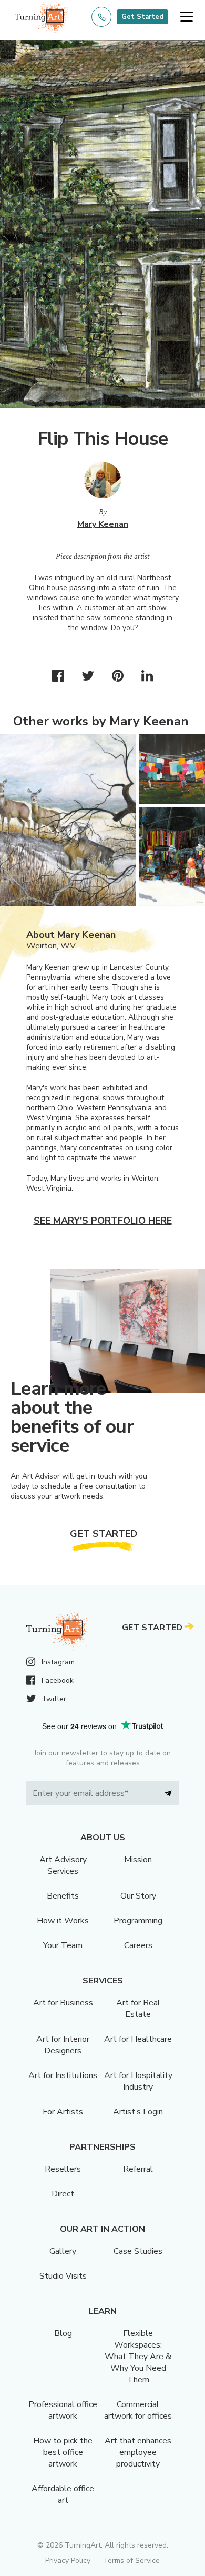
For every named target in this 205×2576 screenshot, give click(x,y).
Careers (138, 1945)
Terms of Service (131, 2560)
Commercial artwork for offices (138, 2410)
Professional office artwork (63, 2410)
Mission (138, 1860)
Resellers (63, 2169)
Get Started (142, 17)
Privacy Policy (68, 2560)
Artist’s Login (138, 2112)
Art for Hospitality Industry (138, 2081)
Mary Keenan (103, 524)
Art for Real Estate (138, 2009)
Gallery (63, 2251)
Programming (138, 1921)
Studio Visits (63, 2276)
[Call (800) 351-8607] (101, 17)
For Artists (63, 2112)
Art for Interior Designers (63, 2045)
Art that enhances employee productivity (138, 2452)
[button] (186, 17)
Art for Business (63, 2003)
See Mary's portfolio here (103, 1221)
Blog (63, 2333)
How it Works (63, 1921)
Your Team (63, 1945)
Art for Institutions (63, 2075)
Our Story (138, 1896)
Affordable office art (63, 2494)
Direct (63, 2194)
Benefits (63, 1896)
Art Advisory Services (63, 1865)
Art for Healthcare (138, 2039)
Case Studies (138, 2251)
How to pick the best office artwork (63, 2452)
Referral (138, 2169)
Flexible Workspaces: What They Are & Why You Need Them (138, 2357)
